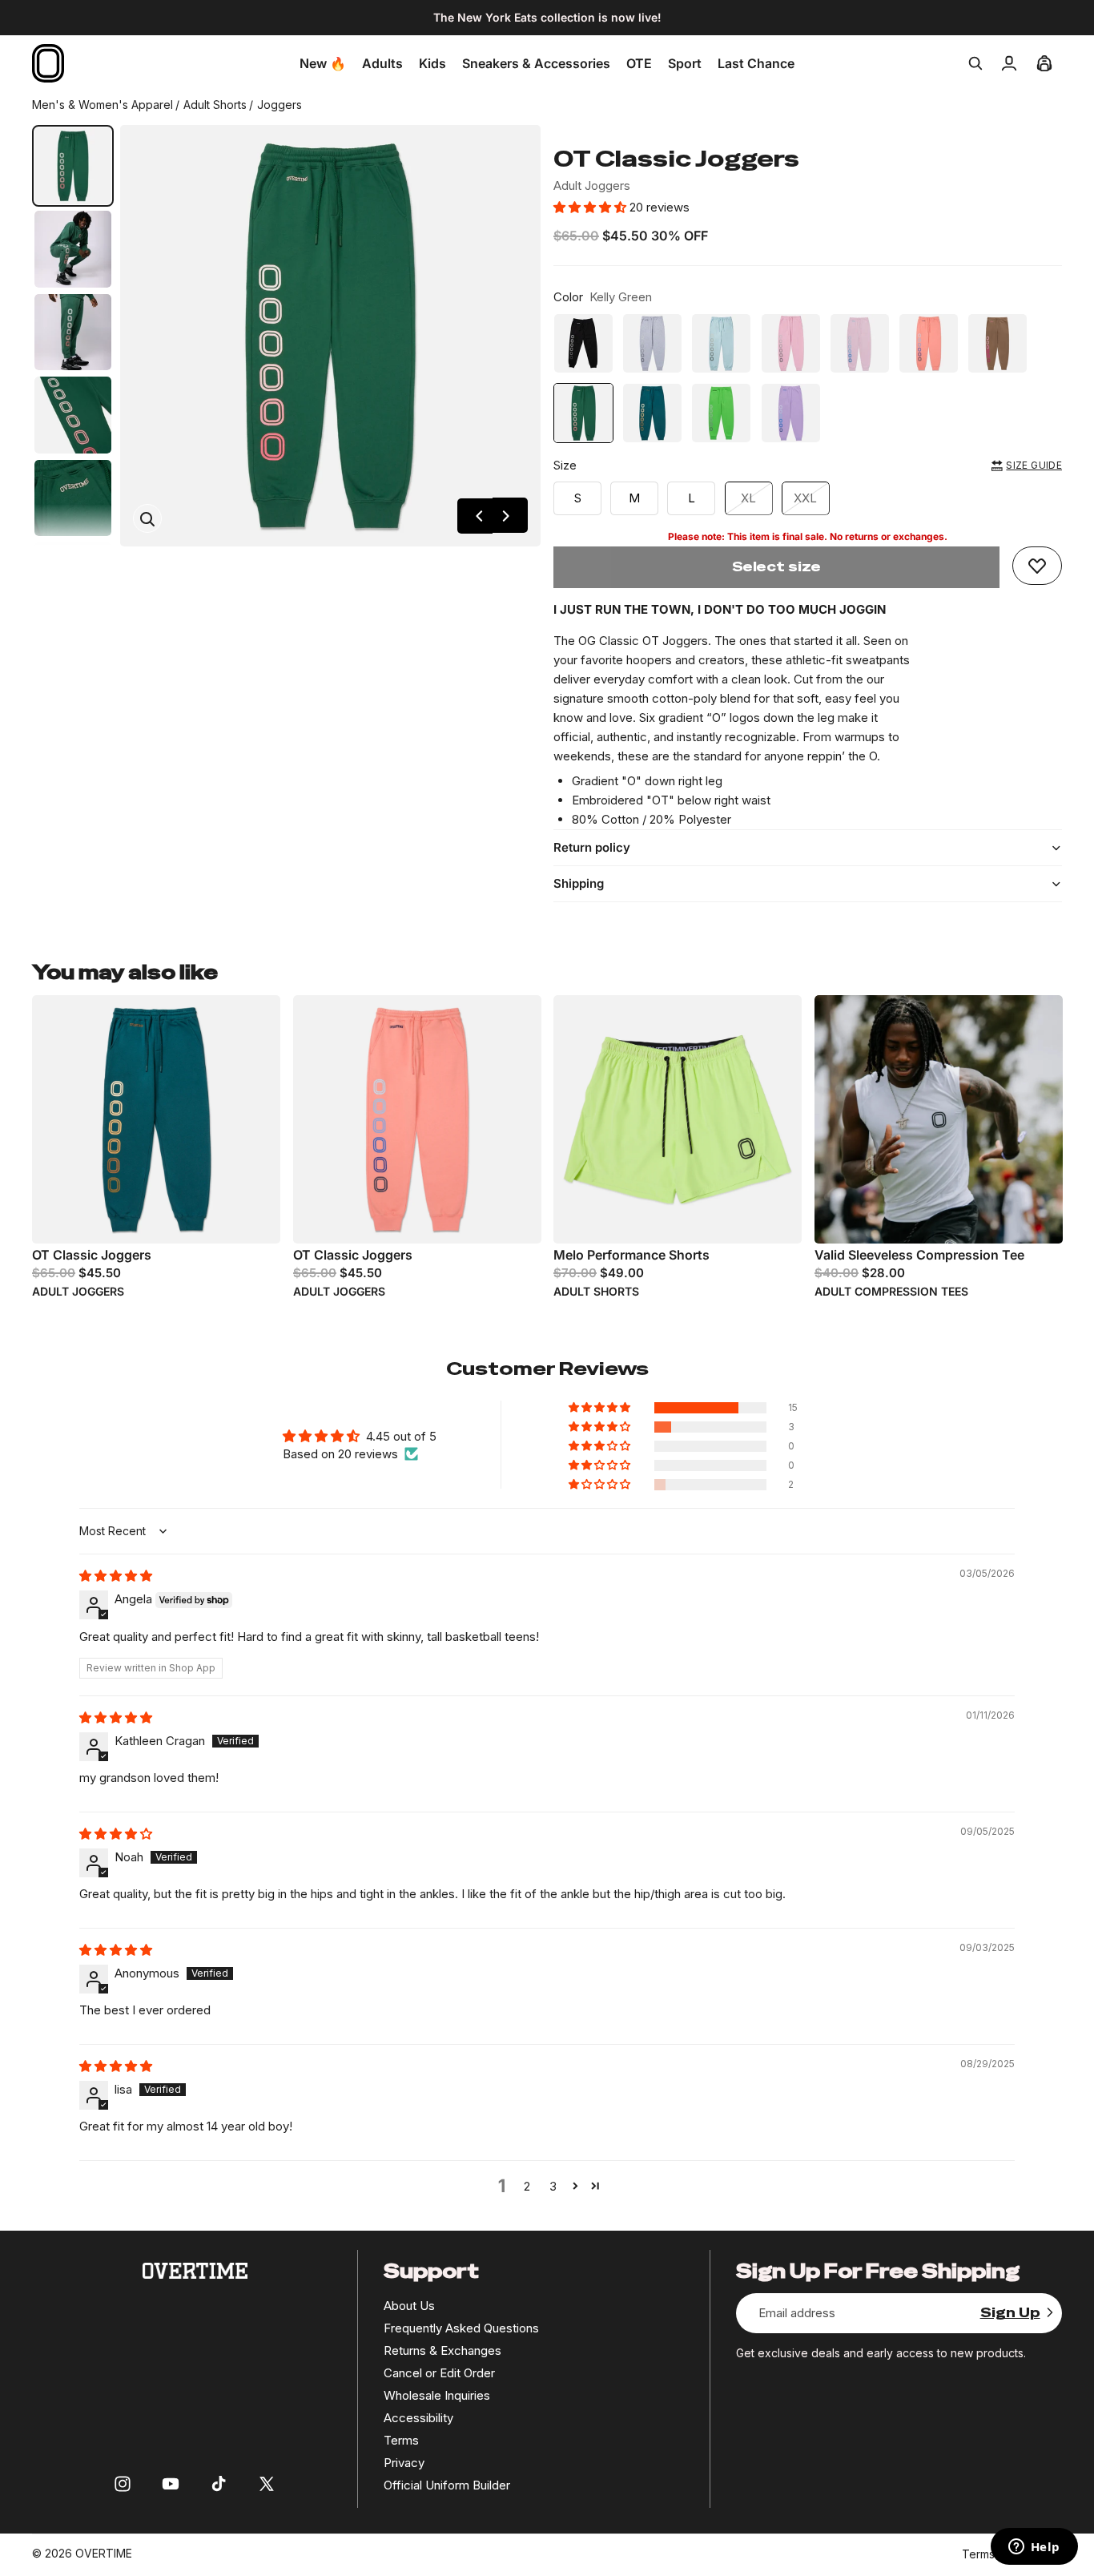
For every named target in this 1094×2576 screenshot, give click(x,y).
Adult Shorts (215, 105)
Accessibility (418, 2418)
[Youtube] (171, 2484)
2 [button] (527, 2186)
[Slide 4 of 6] (73, 415)
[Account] (1009, 63)
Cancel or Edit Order (439, 2373)
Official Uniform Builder (447, 2485)
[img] (116, 1576)
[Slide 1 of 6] (73, 166)
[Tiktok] (219, 2484)
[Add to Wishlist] (1037, 566)
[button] (591, 207)
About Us (409, 2306)
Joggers (280, 105)
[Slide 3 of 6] (73, 333)
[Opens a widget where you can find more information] (1034, 2548)
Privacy (404, 2463)
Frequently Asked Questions (461, 2328)
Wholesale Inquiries (437, 2395)
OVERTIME (104, 2553)
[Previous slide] (475, 516)
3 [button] (553, 2186)
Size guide (1034, 465)
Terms (401, 2440)
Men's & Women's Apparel (103, 105)
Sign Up (1010, 2313)
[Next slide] (510, 516)
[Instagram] (123, 2484)
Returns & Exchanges (442, 2350)
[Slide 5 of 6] (73, 498)
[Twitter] (267, 2484)
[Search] (975, 63)
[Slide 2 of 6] (73, 249)
